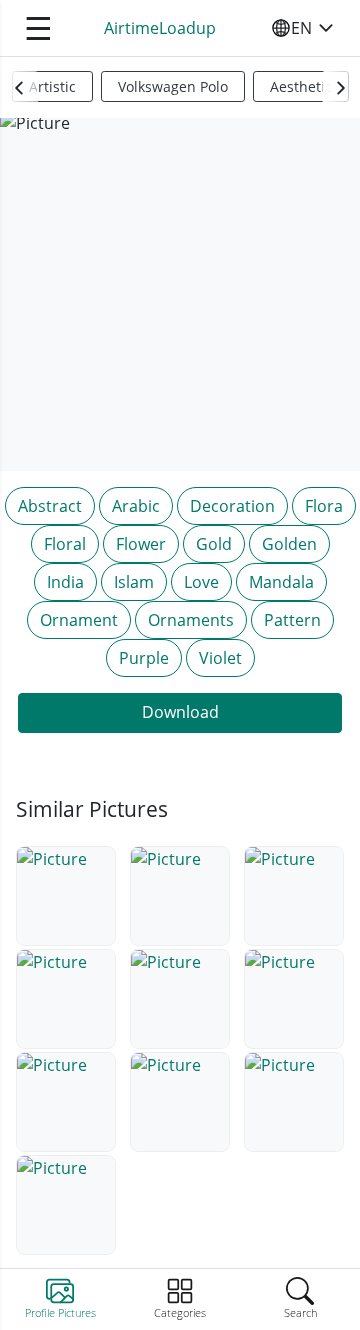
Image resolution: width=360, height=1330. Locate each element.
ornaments (191, 620)
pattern (292, 620)
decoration (232, 506)
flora (324, 506)
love (201, 582)
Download (180, 712)
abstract (50, 506)
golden (289, 544)
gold (214, 544)
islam (134, 582)
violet (220, 658)
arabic (136, 506)
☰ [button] (38, 27)
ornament (79, 620)
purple (144, 658)
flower (141, 544)
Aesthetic (301, 86)
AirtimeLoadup (160, 28)
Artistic (52, 86)
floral (65, 544)
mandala (281, 582)
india (65, 582)
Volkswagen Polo (173, 86)
